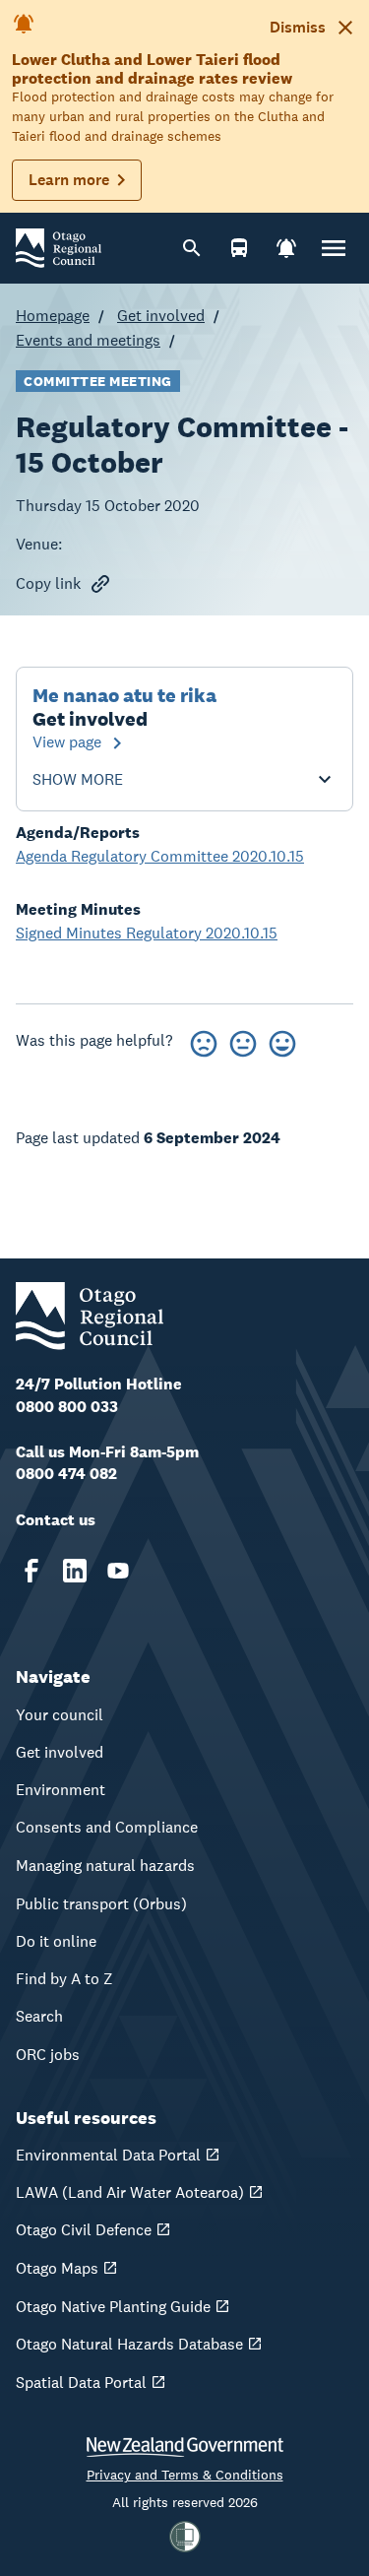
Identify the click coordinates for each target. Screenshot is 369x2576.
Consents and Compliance (107, 1827)
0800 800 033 (67, 1407)
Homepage (53, 316)
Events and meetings (88, 340)
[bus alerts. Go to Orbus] (239, 248)
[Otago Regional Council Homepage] (59, 247)
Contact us (56, 1520)
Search (39, 2016)
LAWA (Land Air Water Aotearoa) (130, 2192)
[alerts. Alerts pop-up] (286, 248)
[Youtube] (118, 1571)
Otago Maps (57, 2268)
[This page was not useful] (204, 1040)
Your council (60, 1715)
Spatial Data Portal (81, 2383)
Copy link (48, 583)
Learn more (69, 180)
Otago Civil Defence (84, 2230)
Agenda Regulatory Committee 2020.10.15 (160, 856)
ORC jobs (48, 2055)
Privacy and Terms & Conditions (185, 2475)
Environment (61, 1790)
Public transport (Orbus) (101, 1904)
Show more (78, 780)
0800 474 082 (66, 1474)
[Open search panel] (192, 248)
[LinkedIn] (75, 1571)
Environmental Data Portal (108, 2155)
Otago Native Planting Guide (113, 2307)
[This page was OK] (243, 1040)
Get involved (161, 316)
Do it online (56, 1941)
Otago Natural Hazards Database (129, 2344)
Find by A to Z (64, 1979)
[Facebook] (31, 1571)
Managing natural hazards (105, 1866)
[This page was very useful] (282, 1040)
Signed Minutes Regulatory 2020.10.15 (147, 933)
